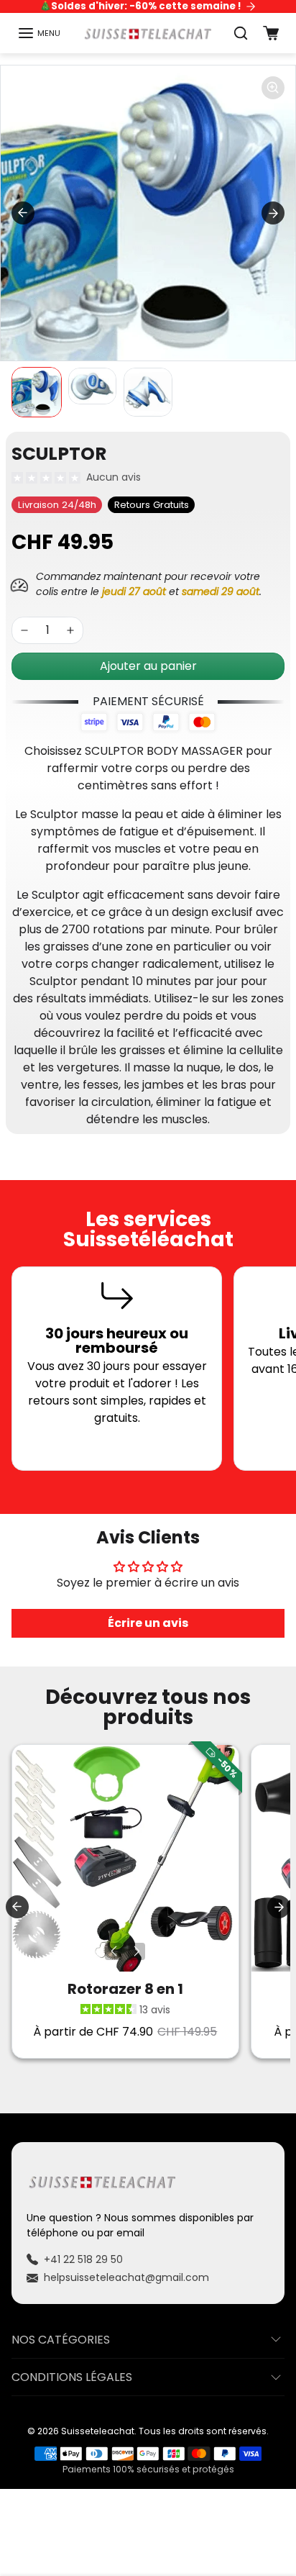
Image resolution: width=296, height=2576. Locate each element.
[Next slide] (273, 213)
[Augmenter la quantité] (70, 630)
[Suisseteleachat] (148, 33)
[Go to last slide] (23, 213)
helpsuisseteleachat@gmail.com (126, 2277)
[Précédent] (114, 1951)
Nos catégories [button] (61, 2340)
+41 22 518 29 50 (83, 2259)
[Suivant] (137, 1951)
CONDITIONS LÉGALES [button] (72, 2377)
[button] (39, 33)
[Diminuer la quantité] (24, 630)
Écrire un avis (148, 1623)
